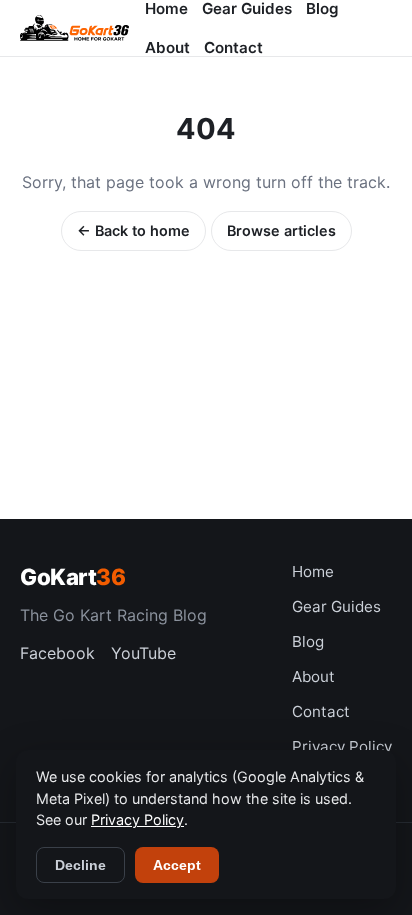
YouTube (143, 653)
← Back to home (133, 230)
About (167, 47)
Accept (177, 865)
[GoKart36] (74, 28)
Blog (308, 641)
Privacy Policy (342, 746)
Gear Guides (336, 606)
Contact (233, 47)
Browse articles (281, 230)
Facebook (57, 653)
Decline (80, 865)
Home (313, 571)
